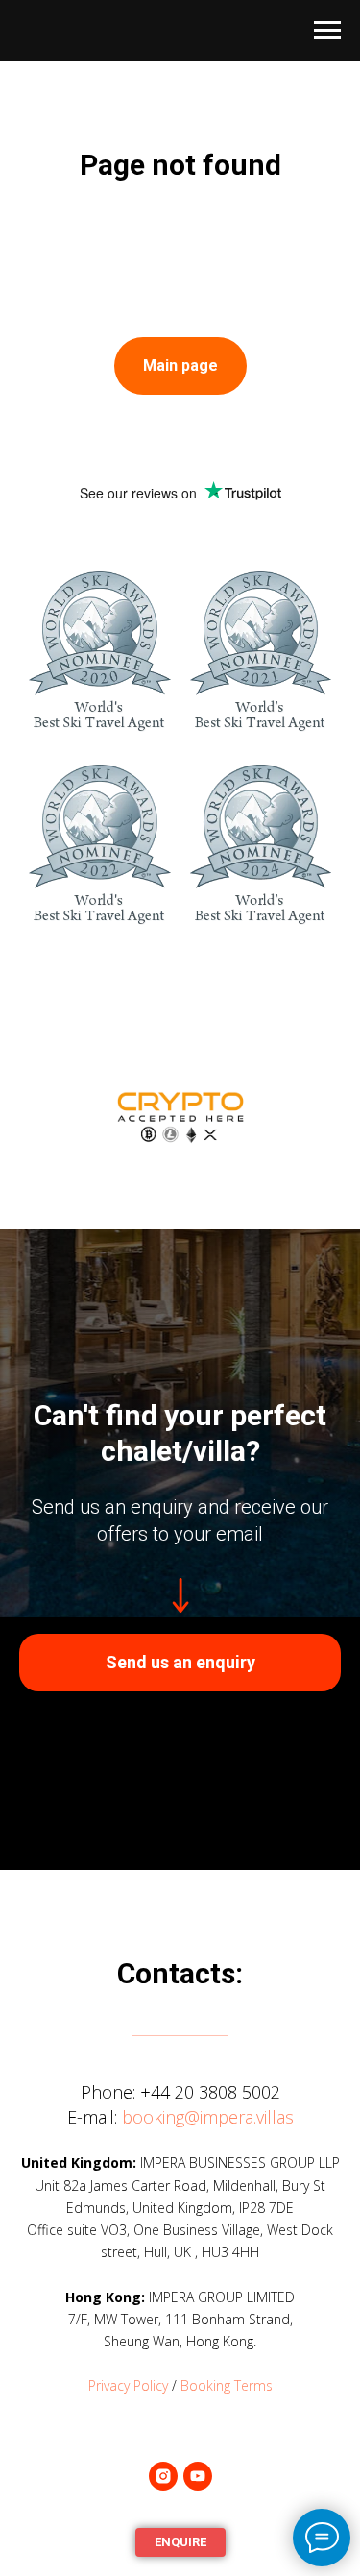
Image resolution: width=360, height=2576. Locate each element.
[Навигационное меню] (327, 31)
